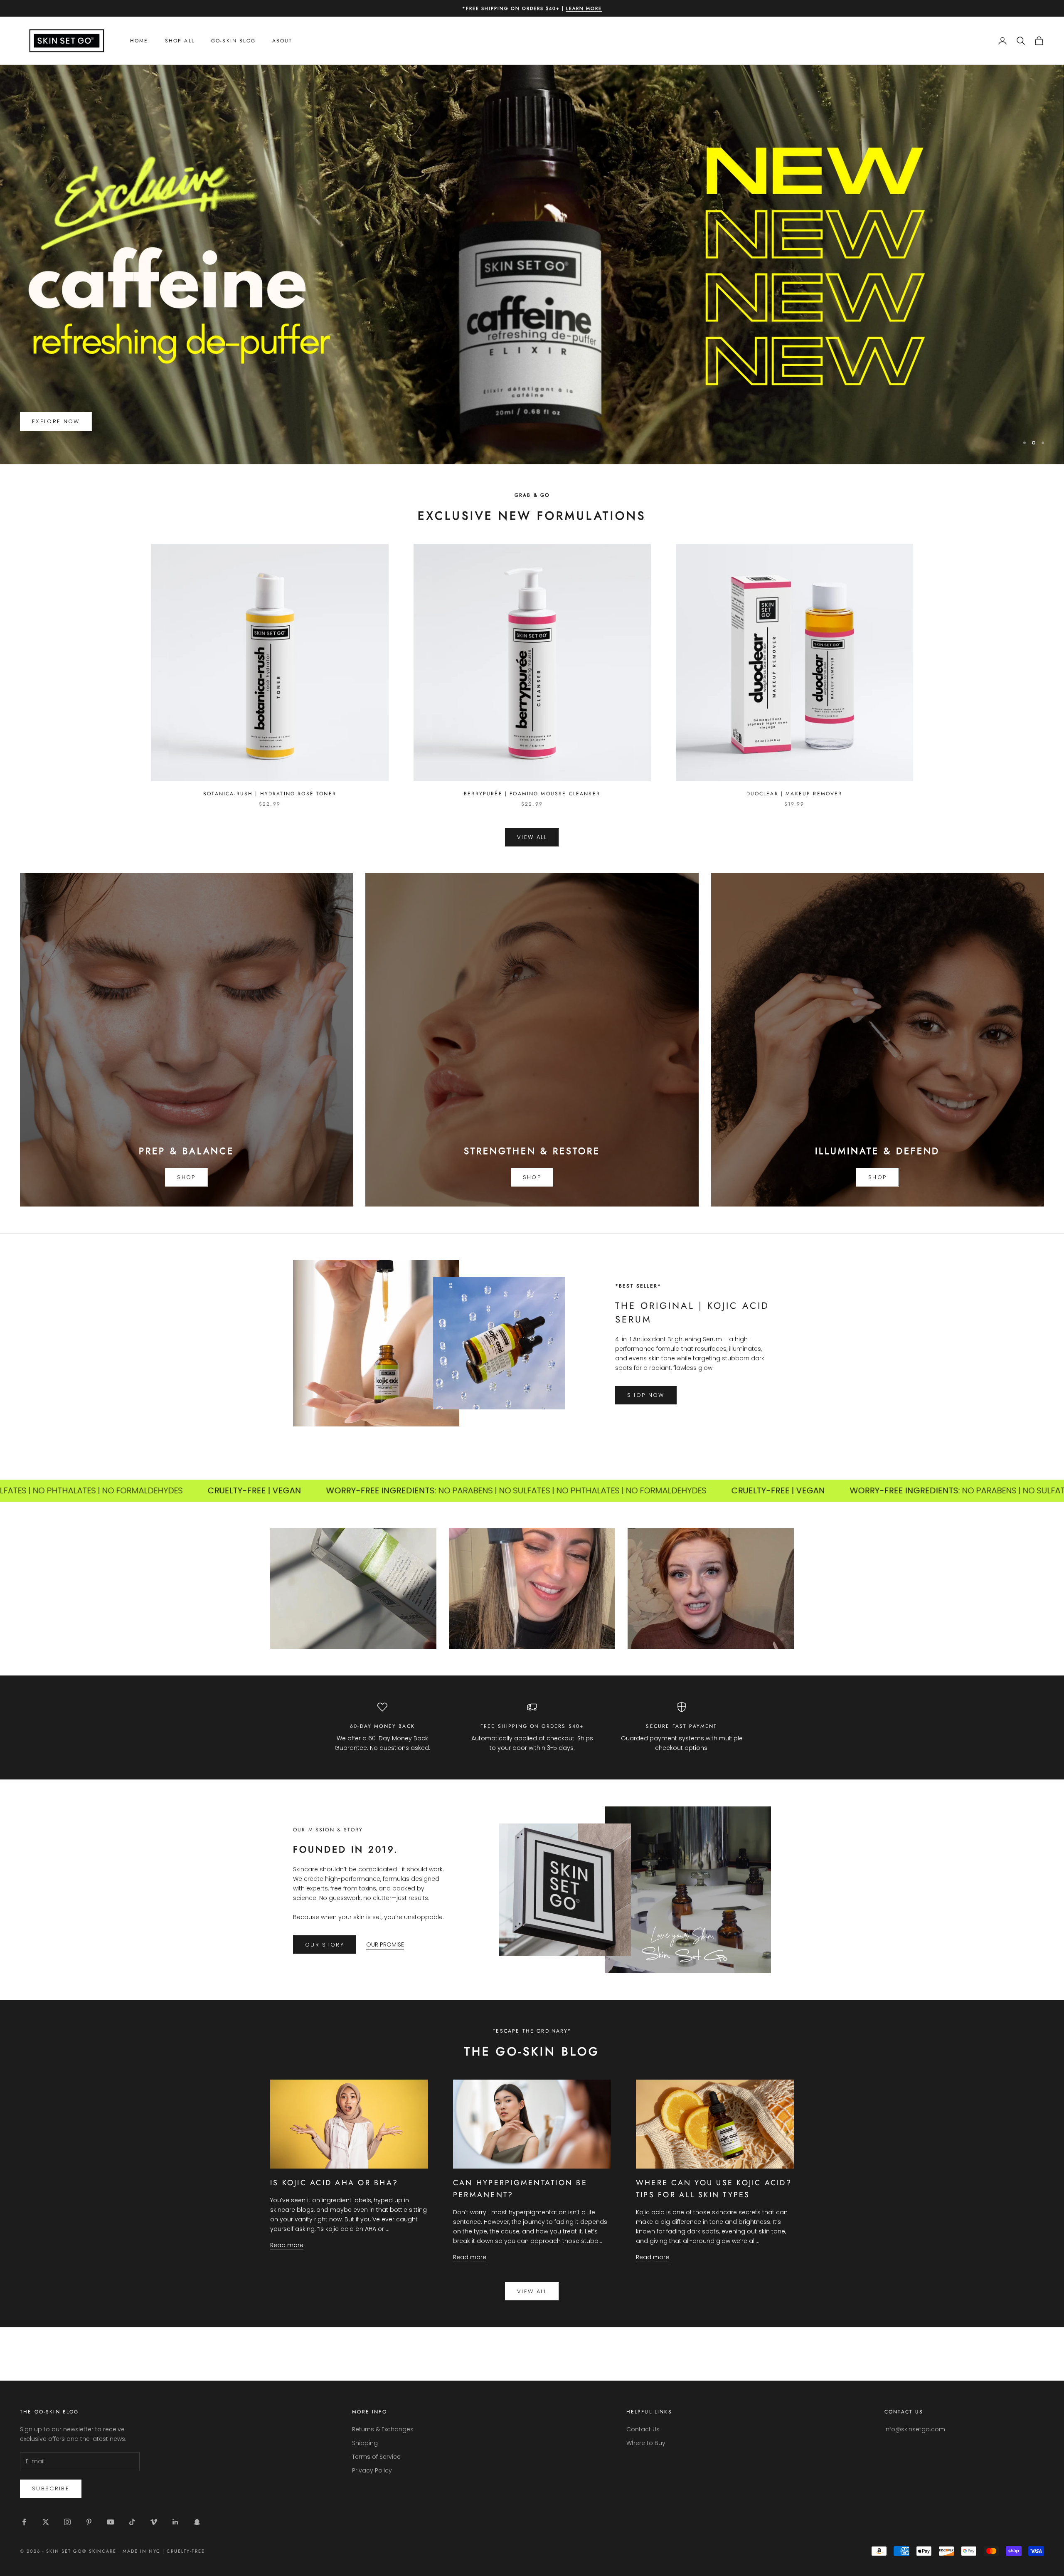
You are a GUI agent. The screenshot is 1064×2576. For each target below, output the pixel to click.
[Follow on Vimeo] (154, 2522)
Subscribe (51, 2488)
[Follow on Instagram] (67, 2522)
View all (532, 2291)
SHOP (186, 1177)
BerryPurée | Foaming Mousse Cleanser (532, 794)
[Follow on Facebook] (24, 2522)
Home (139, 41)
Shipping (365, 2443)
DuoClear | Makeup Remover (794, 794)
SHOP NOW (646, 1395)
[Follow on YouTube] (111, 2522)
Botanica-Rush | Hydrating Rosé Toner (270, 794)
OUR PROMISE (385, 1944)
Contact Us (643, 2429)
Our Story (325, 1945)
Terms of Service (376, 2457)
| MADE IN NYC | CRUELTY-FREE (161, 2551)
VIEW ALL (532, 837)
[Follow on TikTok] (132, 2522)
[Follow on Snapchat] (197, 2522)
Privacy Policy (372, 2470)
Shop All (180, 41)
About (282, 41)
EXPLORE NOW (56, 421)
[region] (532, 264)
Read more (287, 2245)
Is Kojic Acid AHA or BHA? (334, 2183)
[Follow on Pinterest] (89, 2522)
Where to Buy (646, 2443)
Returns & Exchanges (383, 2429)
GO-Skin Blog (233, 41)
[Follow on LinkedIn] (175, 2522)
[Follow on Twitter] (46, 2522)
